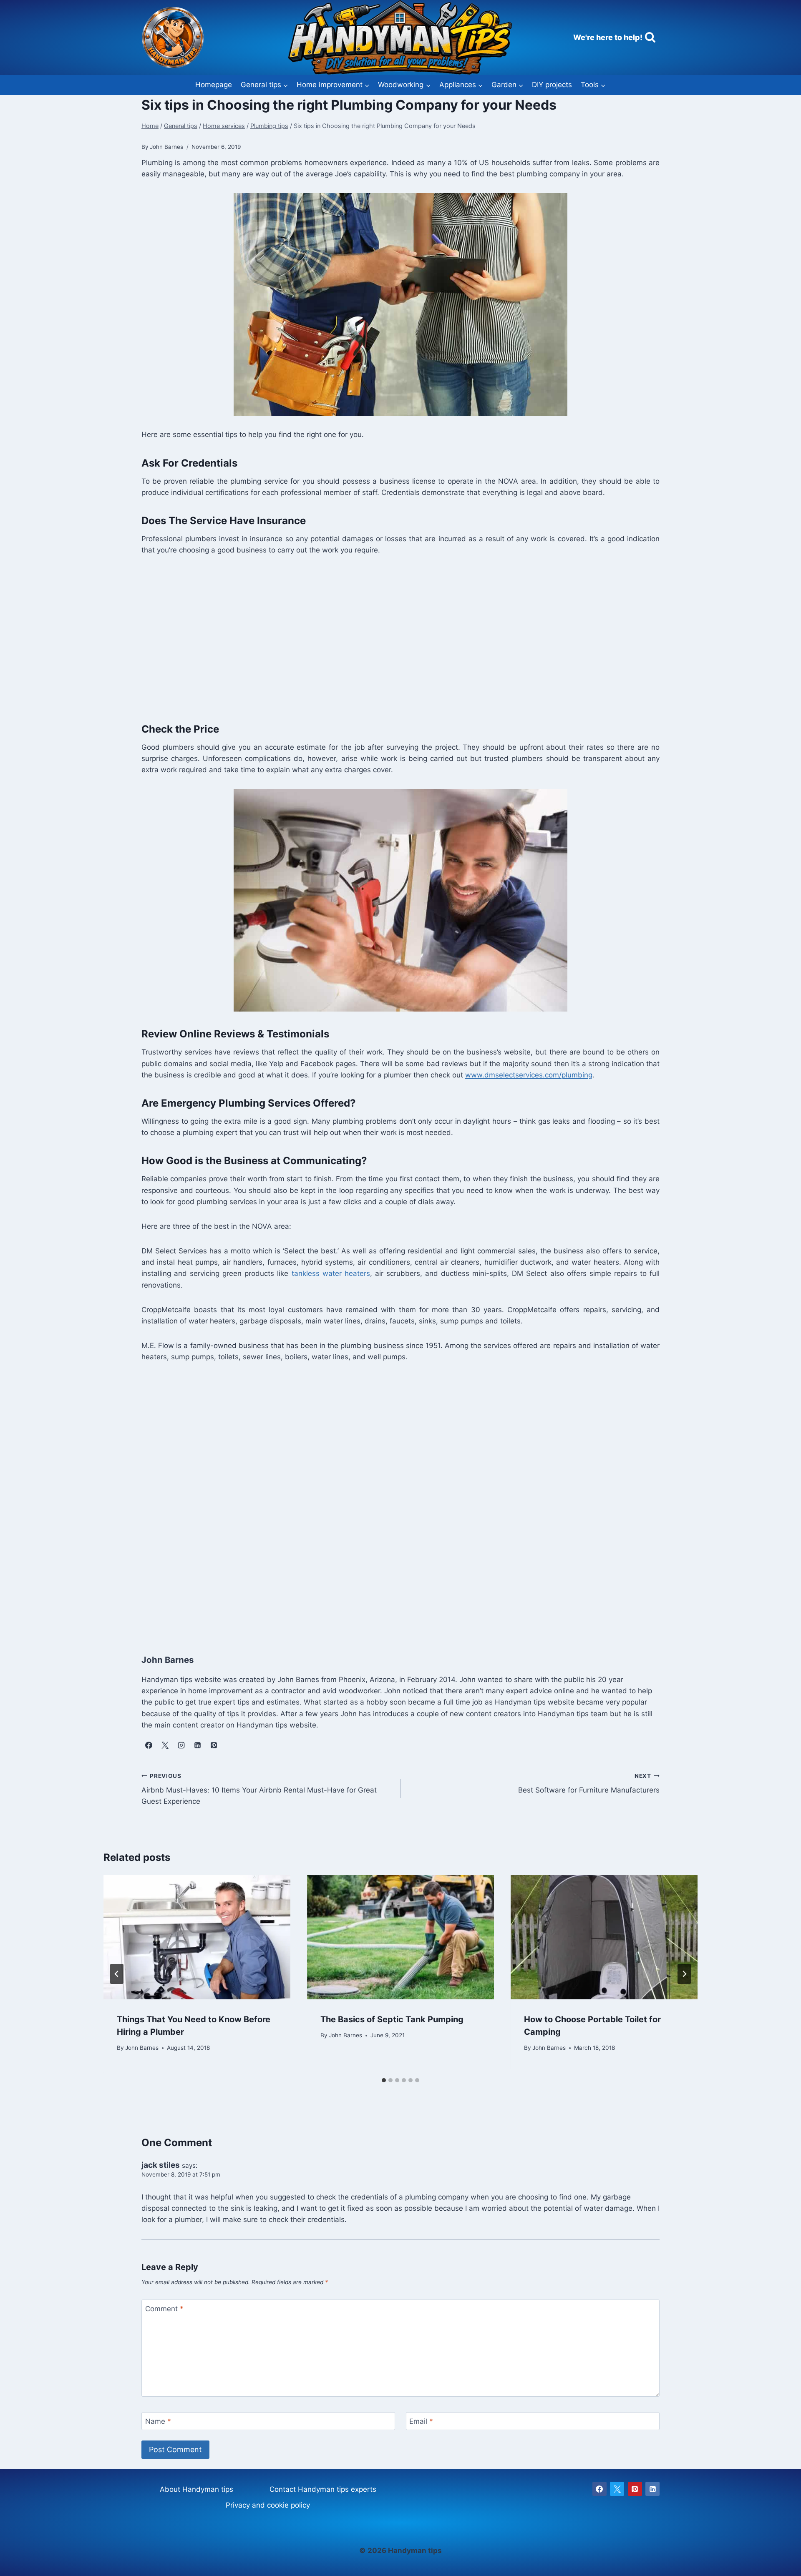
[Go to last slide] (117, 1974)
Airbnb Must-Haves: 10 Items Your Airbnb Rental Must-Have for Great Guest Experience (259, 1789)
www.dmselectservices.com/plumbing (529, 1075)
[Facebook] (599, 2489)
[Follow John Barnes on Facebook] (149, 1745)
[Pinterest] (635, 2489)
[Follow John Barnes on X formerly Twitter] (165, 1745)
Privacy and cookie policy (268, 2505)
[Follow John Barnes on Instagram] (181, 1745)
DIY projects (552, 85)
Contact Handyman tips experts (323, 2489)
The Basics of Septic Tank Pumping (392, 2019)
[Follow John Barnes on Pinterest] (214, 1745)
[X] (617, 2489)
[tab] (384, 2080)
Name (158, 2421)
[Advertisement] (392, 637)
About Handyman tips (196, 2489)
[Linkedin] (652, 2489)
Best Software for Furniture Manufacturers (589, 1784)
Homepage (214, 85)
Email (421, 2421)
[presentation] (197, 1937)
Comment (164, 2309)
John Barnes (142, 2048)
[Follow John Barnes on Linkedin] (197, 1745)
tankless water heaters (331, 1273)
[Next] (684, 1974)
